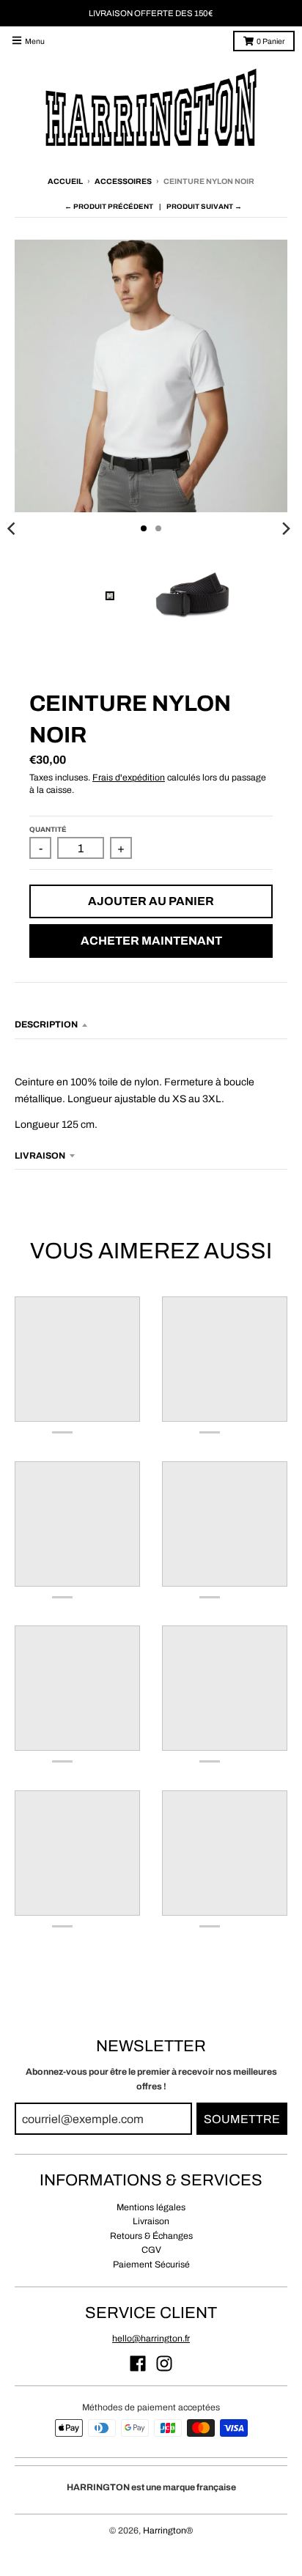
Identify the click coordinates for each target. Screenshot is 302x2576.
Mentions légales (151, 2207)
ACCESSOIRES (123, 181)
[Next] (286, 528)
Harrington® (168, 2531)
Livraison (151, 2221)
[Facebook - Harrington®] (138, 2363)
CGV (151, 2250)
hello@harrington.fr (151, 2339)
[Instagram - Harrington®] (164, 2363)
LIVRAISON (40, 1156)
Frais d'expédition (129, 778)
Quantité (48, 830)
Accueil (65, 181)
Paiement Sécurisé (151, 2265)
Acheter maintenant (151, 941)
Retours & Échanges (151, 2236)
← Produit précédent (109, 207)
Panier (270, 41)
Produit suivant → (204, 207)
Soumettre (242, 2119)
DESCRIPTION (46, 1025)
